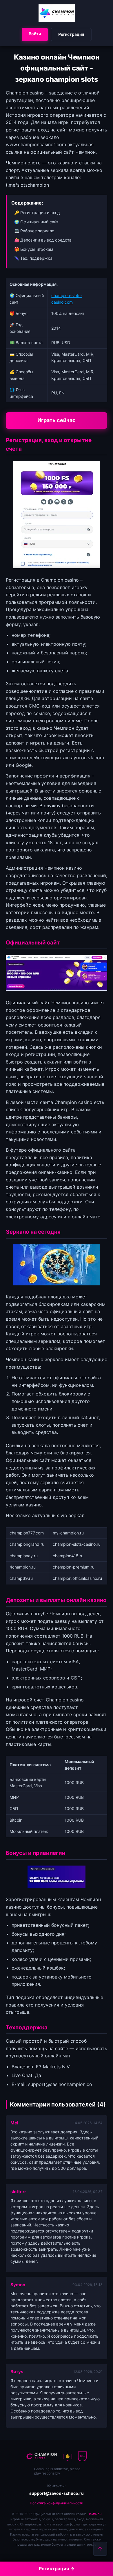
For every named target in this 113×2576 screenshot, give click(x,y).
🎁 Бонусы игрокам (34, 249)
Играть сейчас (57, 420)
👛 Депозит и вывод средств (43, 240)
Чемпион (94, 2514)
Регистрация (71, 34)
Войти (35, 34)
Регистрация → (57, 2568)
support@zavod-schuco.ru (57, 2493)
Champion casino (60, 580)
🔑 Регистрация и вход (37, 212)
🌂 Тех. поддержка (33, 258)
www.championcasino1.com (36, 144)
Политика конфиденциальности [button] (57, 2503)
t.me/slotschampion (27, 185)
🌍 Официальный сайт (36, 222)
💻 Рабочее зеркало (34, 231)
